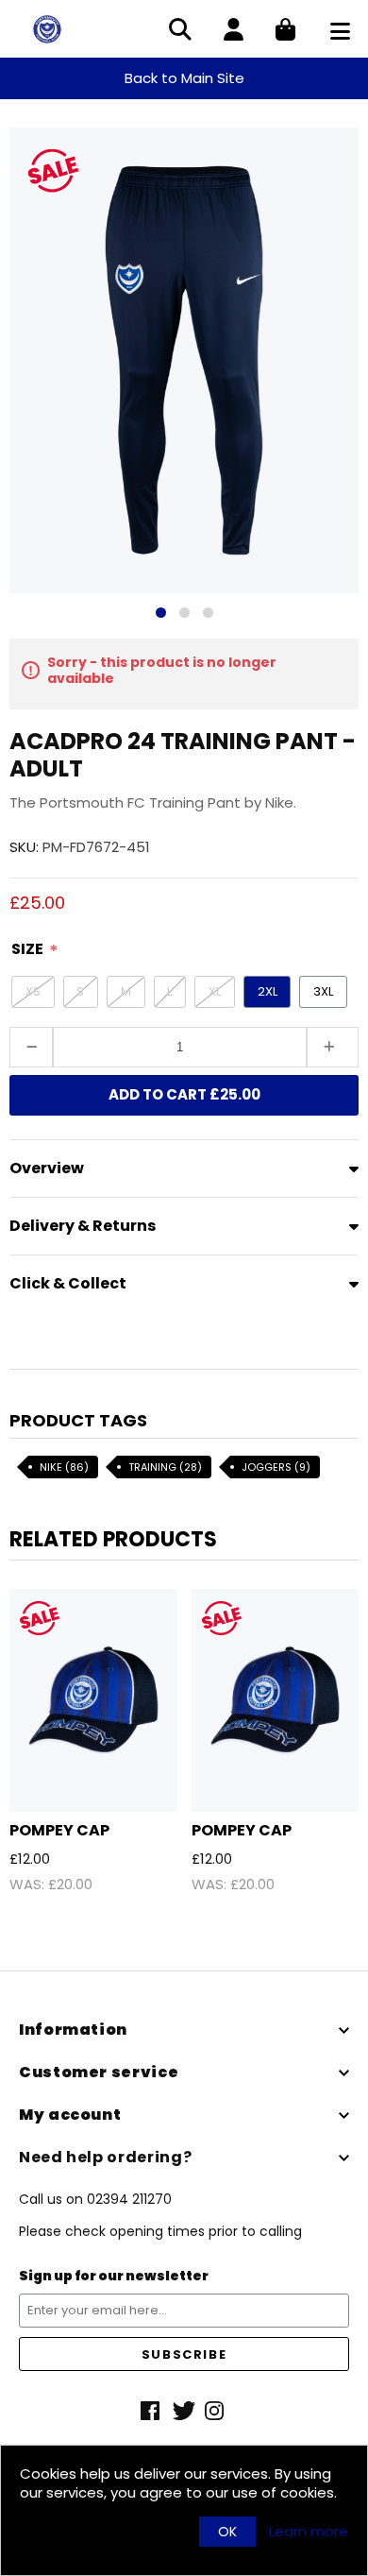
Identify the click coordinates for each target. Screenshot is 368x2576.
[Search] (180, 31)
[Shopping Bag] (285, 31)
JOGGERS (276, 1467)
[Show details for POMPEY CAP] (93, 1701)
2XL (268, 991)
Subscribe (184, 2354)
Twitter (184, 2411)
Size (27, 949)
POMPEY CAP (59, 1830)
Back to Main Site (184, 78)
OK (227, 2532)
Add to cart (184, 1094)
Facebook (152, 2411)
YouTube (216, 2411)
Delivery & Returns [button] (83, 1226)
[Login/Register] (234, 31)
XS (33, 991)
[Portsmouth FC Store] (47, 28)
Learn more (309, 2532)
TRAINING (165, 1467)
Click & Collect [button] (68, 1283)
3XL (323, 991)
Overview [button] (47, 1168)
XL (215, 991)
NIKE (64, 1467)
